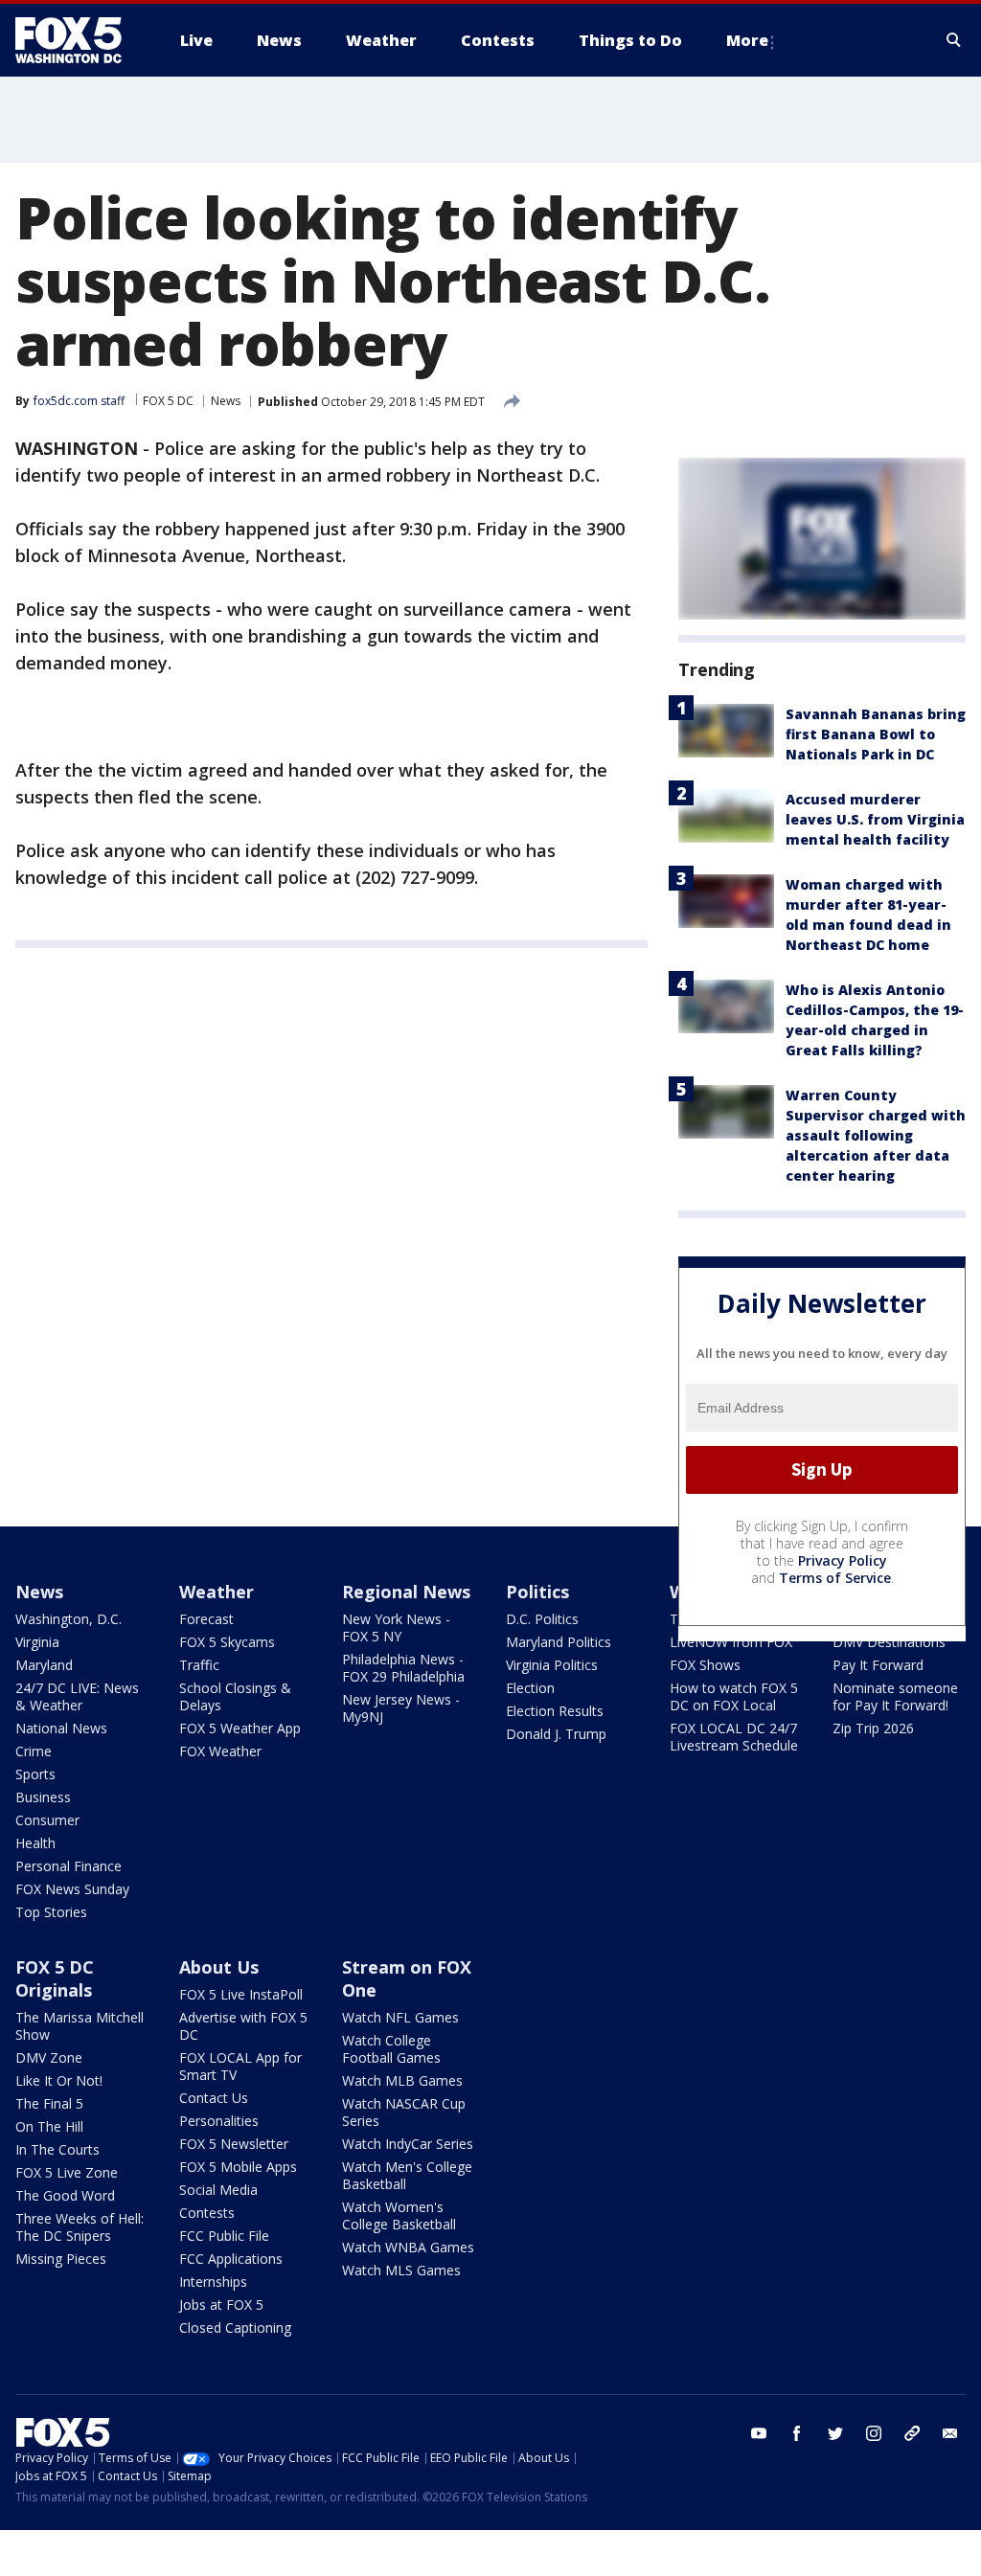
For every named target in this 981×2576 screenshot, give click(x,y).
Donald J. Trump (556, 1734)
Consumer (47, 1820)
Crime (34, 1751)
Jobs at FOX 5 (221, 2305)
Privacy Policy (843, 1560)
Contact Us (214, 2098)
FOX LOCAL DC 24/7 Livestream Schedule (734, 1737)
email (950, 2433)
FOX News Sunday (72, 1889)
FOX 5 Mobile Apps (238, 2167)
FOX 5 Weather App (240, 1728)
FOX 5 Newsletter (234, 2144)
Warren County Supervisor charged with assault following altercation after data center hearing (876, 1135)
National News (61, 1728)
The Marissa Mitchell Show (80, 2026)
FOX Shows (705, 1665)
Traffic (199, 1665)
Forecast (206, 1619)
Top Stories (51, 1912)
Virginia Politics (552, 1665)
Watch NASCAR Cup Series (404, 2112)
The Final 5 (49, 2103)
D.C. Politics (542, 1619)
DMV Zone (49, 2057)
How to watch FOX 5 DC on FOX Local (734, 1696)
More (747, 40)
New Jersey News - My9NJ (401, 1708)
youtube (759, 2433)
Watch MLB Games (402, 2080)
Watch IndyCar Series (408, 2144)
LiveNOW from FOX (731, 1642)
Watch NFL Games (400, 2017)
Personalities (219, 2121)
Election (530, 1688)
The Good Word (65, 2195)
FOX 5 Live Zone (67, 2172)
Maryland (44, 1665)
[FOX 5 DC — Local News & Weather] (79, 40)
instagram (874, 2433)
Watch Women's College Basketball (399, 2215)
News (226, 401)
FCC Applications (231, 2259)
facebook (797, 2433)
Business (43, 1797)
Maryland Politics (559, 1642)
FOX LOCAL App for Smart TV (240, 2066)
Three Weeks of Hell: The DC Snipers (80, 2227)
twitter (835, 2433)
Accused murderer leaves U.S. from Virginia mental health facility (875, 819)
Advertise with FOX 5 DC (243, 2026)
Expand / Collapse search (954, 40)
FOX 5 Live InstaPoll (241, 1994)
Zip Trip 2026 (873, 1728)
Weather (217, 1592)
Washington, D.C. (68, 1619)
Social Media (218, 2190)
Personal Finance (68, 1866)
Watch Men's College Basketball (407, 2175)
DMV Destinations (889, 1642)
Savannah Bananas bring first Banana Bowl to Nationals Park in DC (876, 734)
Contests (207, 2213)
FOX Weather (220, 1751)
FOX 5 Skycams (227, 1642)
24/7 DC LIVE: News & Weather (77, 1696)
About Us (219, 1967)
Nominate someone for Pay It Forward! (895, 1696)
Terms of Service (835, 1578)
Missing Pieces (61, 2259)
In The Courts (57, 2149)
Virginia (37, 1642)
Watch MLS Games (401, 2270)
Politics (537, 1592)
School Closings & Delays (235, 1696)
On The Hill (49, 2126)
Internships (213, 2282)
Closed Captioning (235, 2327)
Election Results (555, 1711)
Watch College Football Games (391, 2049)
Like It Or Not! (59, 2080)
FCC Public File (224, 2236)
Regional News (406, 1592)
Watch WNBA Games (408, 2247)
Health (35, 1843)
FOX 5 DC (168, 401)
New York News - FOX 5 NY (396, 1627)
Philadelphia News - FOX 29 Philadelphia (403, 1668)
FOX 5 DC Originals (55, 1978)
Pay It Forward (878, 1665)
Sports (35, 1774)
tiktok (912, 2433)
